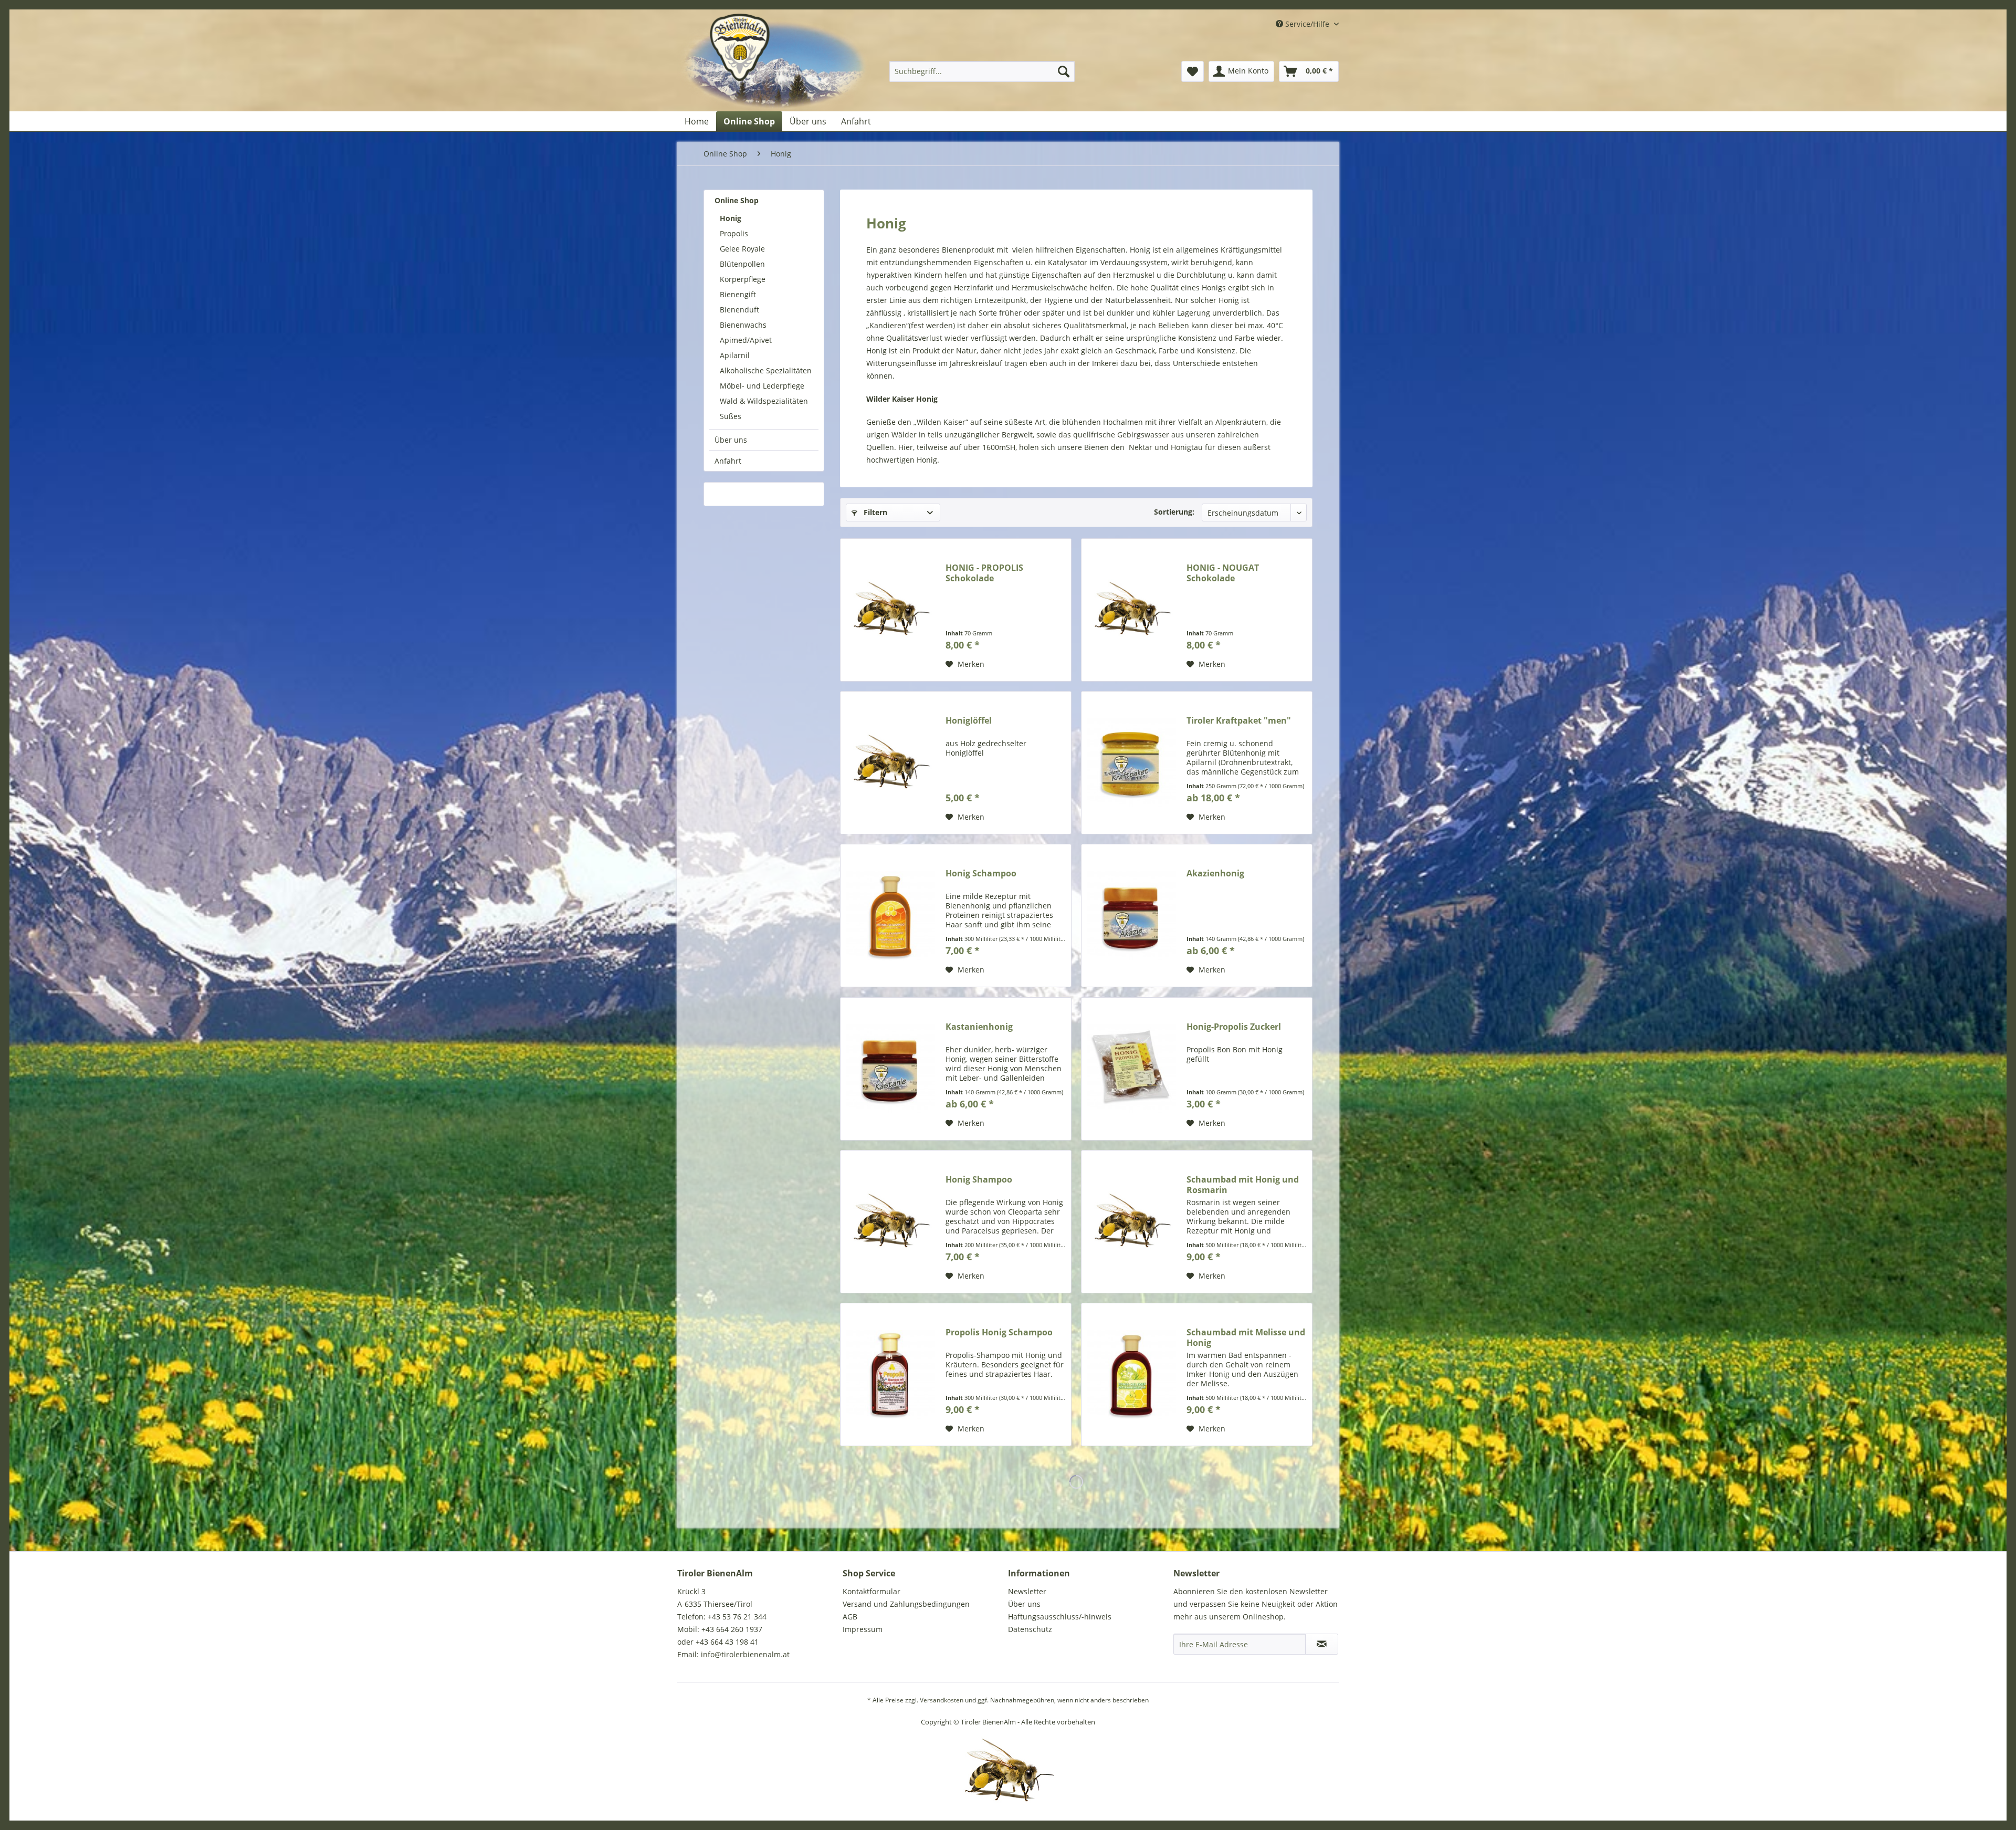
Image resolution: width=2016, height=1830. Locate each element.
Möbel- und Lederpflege (762, 386)
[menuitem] (982, 71)
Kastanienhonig (979, 1027)
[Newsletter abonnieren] (1322, 1644)
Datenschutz (1030, 1629)
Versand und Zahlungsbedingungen (906, 1604)
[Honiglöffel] (890, 763)
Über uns (731, 440)
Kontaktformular (871, 1591)
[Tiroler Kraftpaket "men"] (1131, 763)
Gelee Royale (742, 249)
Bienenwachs (743, 325)
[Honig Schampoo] (890, 916)
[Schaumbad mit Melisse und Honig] (1131, 1374)
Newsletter (1027, 1591)
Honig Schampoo (981, 874)
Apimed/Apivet (746, 340)
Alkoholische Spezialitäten (766, 370)
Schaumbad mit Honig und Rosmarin (1243, 1185)
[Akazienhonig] (1131, 916)
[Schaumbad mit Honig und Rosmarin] (1131, 1222)
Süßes (731, 416)
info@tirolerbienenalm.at (745, 1654)
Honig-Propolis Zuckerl (1234, 1027)
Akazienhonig (1215, 874)
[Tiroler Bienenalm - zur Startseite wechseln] (775, 62)
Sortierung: (1174, 512)
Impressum (863, 1629)
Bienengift (738, 294)
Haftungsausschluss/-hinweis (1060, 1617)
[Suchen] (1064, 71)
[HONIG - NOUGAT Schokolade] (1131, 610)
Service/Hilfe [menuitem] (1307, 24)
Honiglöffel (969, 721)
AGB (850, 1617)
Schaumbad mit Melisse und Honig (1246, 1337)
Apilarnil (735, 355)
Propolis (734, 233)
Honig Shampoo (979, 1180)
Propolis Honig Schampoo (999, 1332)
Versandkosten (942, 1700)
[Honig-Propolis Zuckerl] (1131, 1069)
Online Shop (737, 200)
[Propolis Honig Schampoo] (890, 1374)
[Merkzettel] (1193, 71)
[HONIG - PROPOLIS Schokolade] (890, 610)
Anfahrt (728, 461)
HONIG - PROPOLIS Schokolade (984, 573)
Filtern (874, 512)
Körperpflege (743, 279)
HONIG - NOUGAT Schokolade (1223, 573)
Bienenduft (739, 310)
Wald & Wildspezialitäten (764, 401)
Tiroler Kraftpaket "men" (1239, 721)
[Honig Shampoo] (890, 1222)
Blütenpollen (742, 264)
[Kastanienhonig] (890, 1069)
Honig (731, 218)
